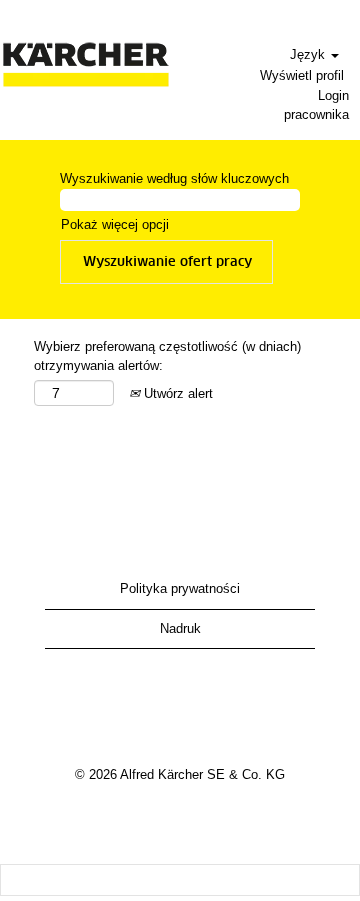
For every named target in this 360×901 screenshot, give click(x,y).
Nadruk (180, 628)
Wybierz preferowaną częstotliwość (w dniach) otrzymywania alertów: (167, 356)
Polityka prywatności (180, 588)
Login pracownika (316, 105)
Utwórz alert (176, 393)
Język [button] (309, 54)
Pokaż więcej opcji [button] (115, 224)
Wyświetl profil (302, 75)
